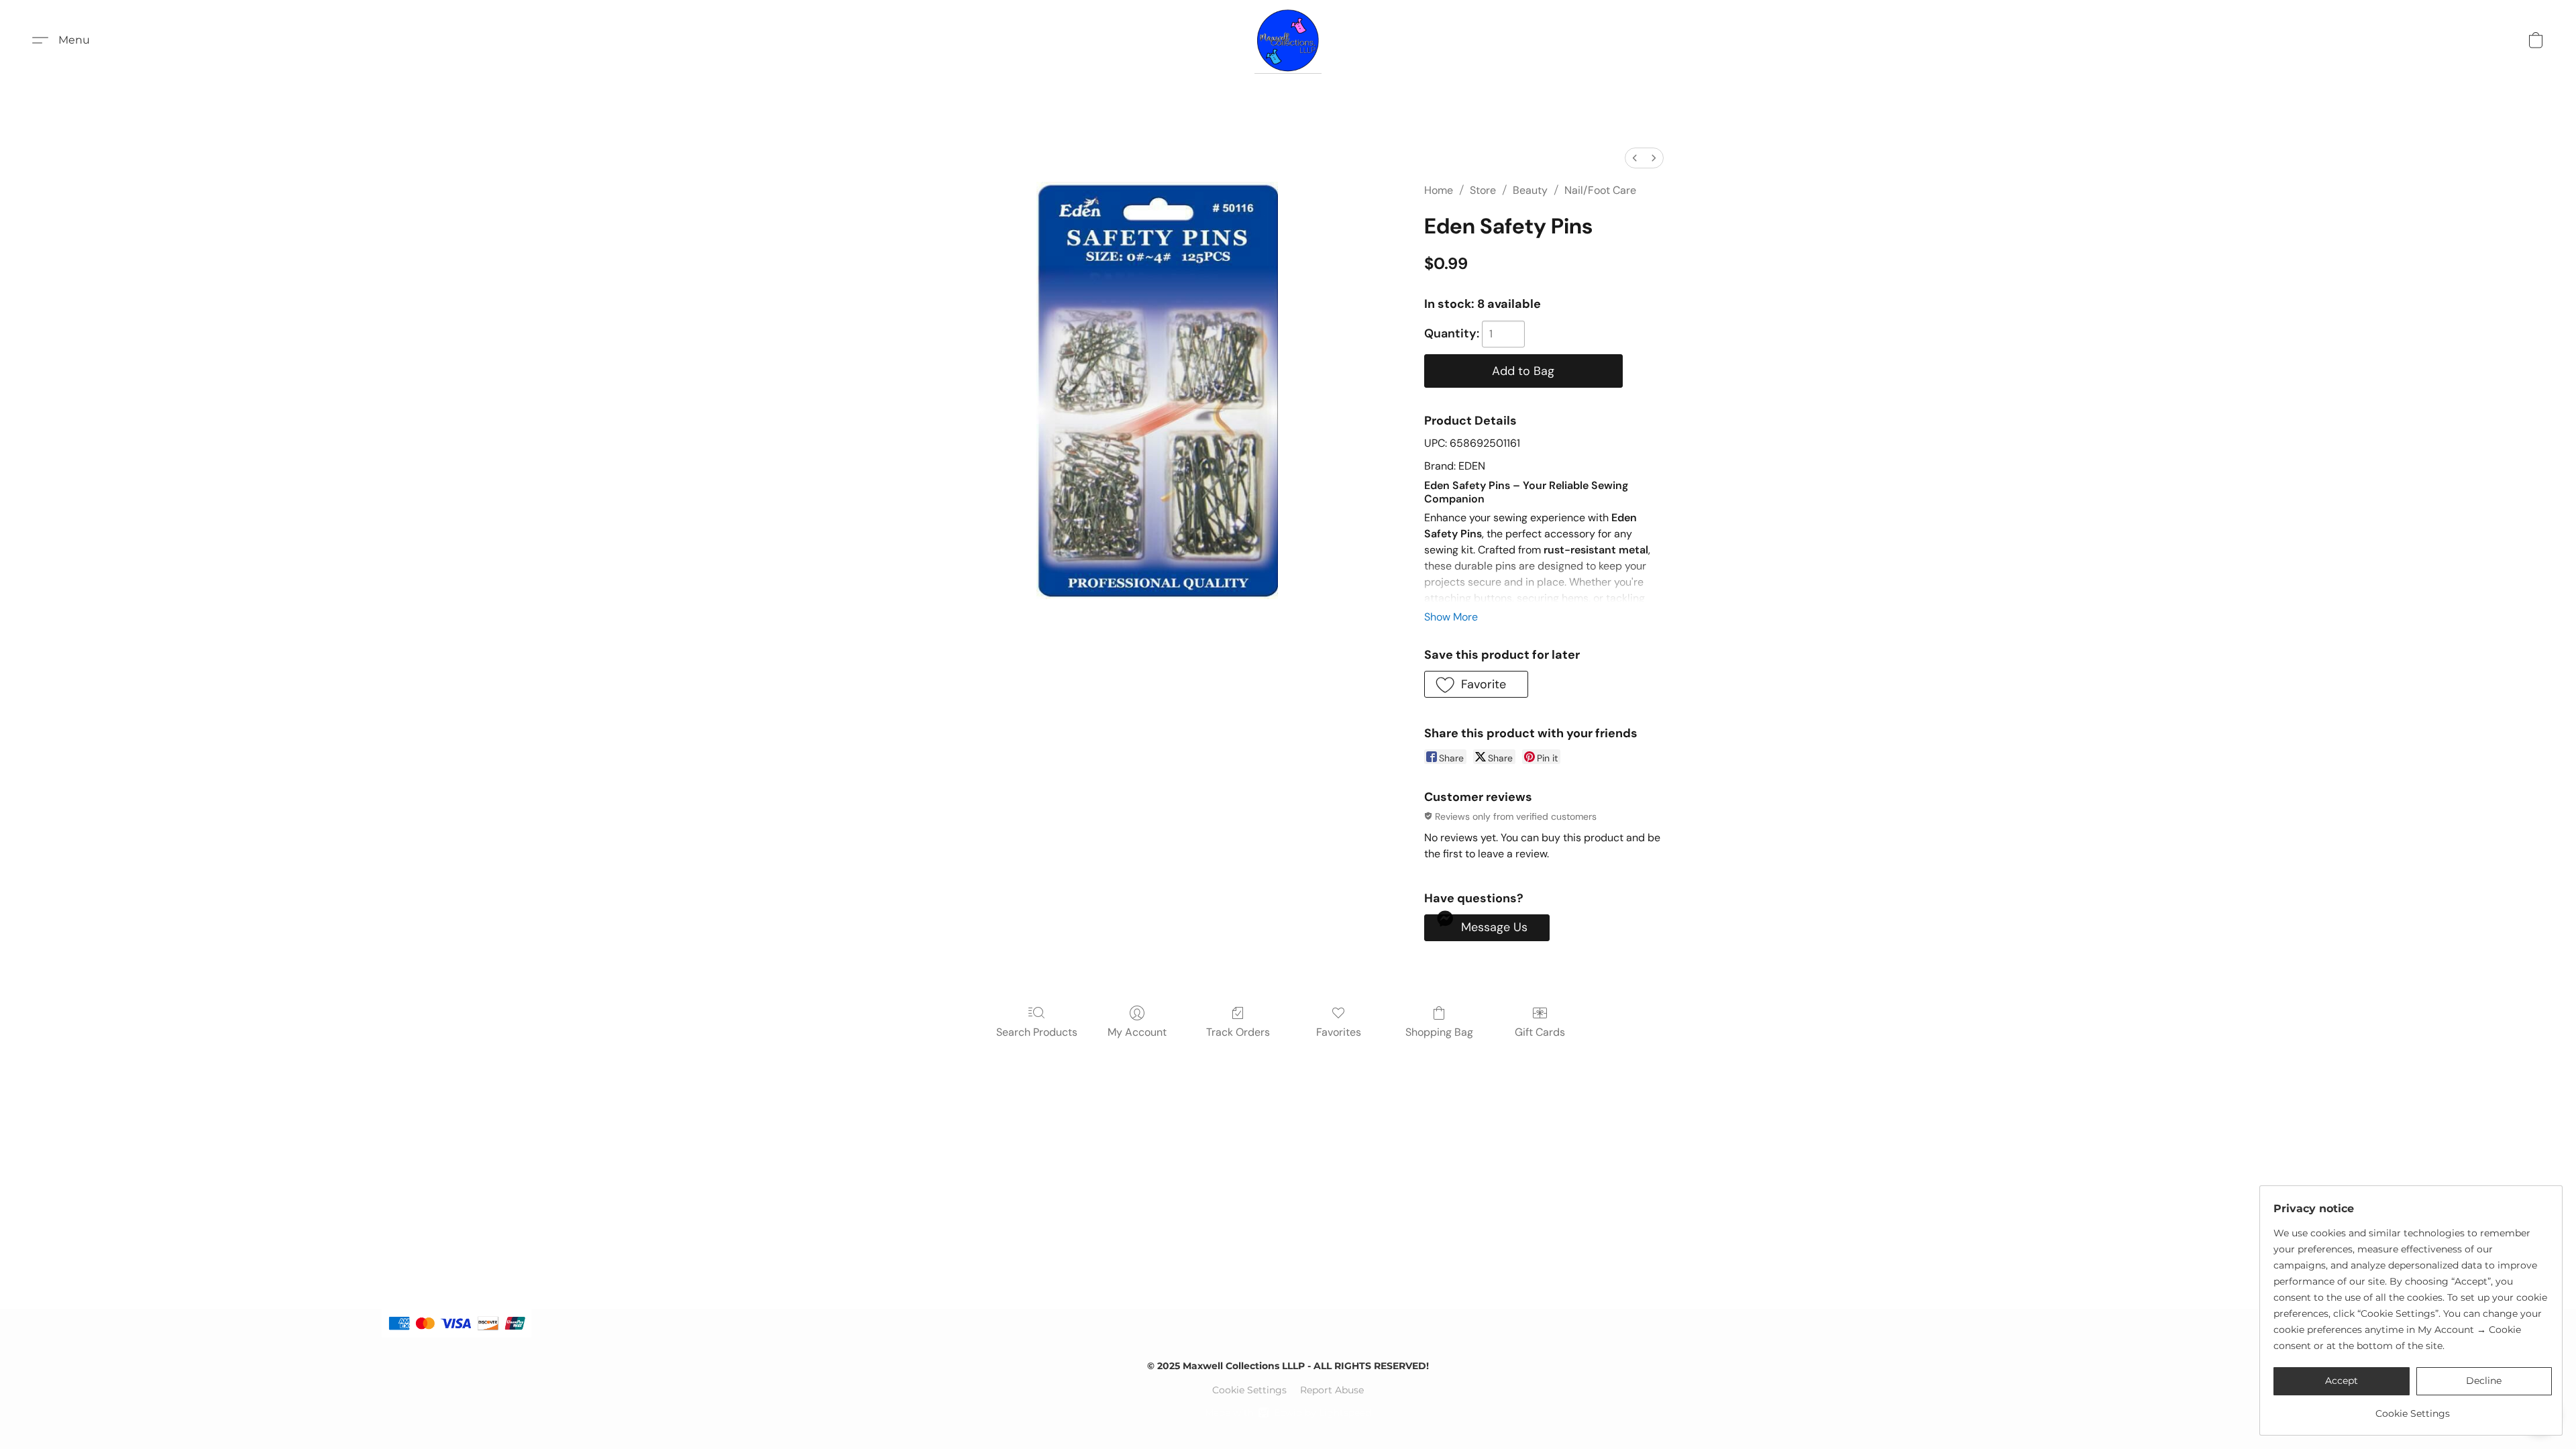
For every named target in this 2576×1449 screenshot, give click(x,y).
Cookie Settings (1249, 1390)
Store (1483, 190)
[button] (1288, 40)
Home (1439, 190)
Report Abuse (1332, 1390)
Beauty (1530, 190)
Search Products (1037, 1032)
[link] (2413, 1408)
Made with (1288, 1413)
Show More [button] (1451, 617)
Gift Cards (1540, 1032)
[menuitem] (1635, 158)
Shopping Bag (1439, 1032)
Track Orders (1238, 1032)
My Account (1137, 1032)
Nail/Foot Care (1600, 190)
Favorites (1339, 1032)
